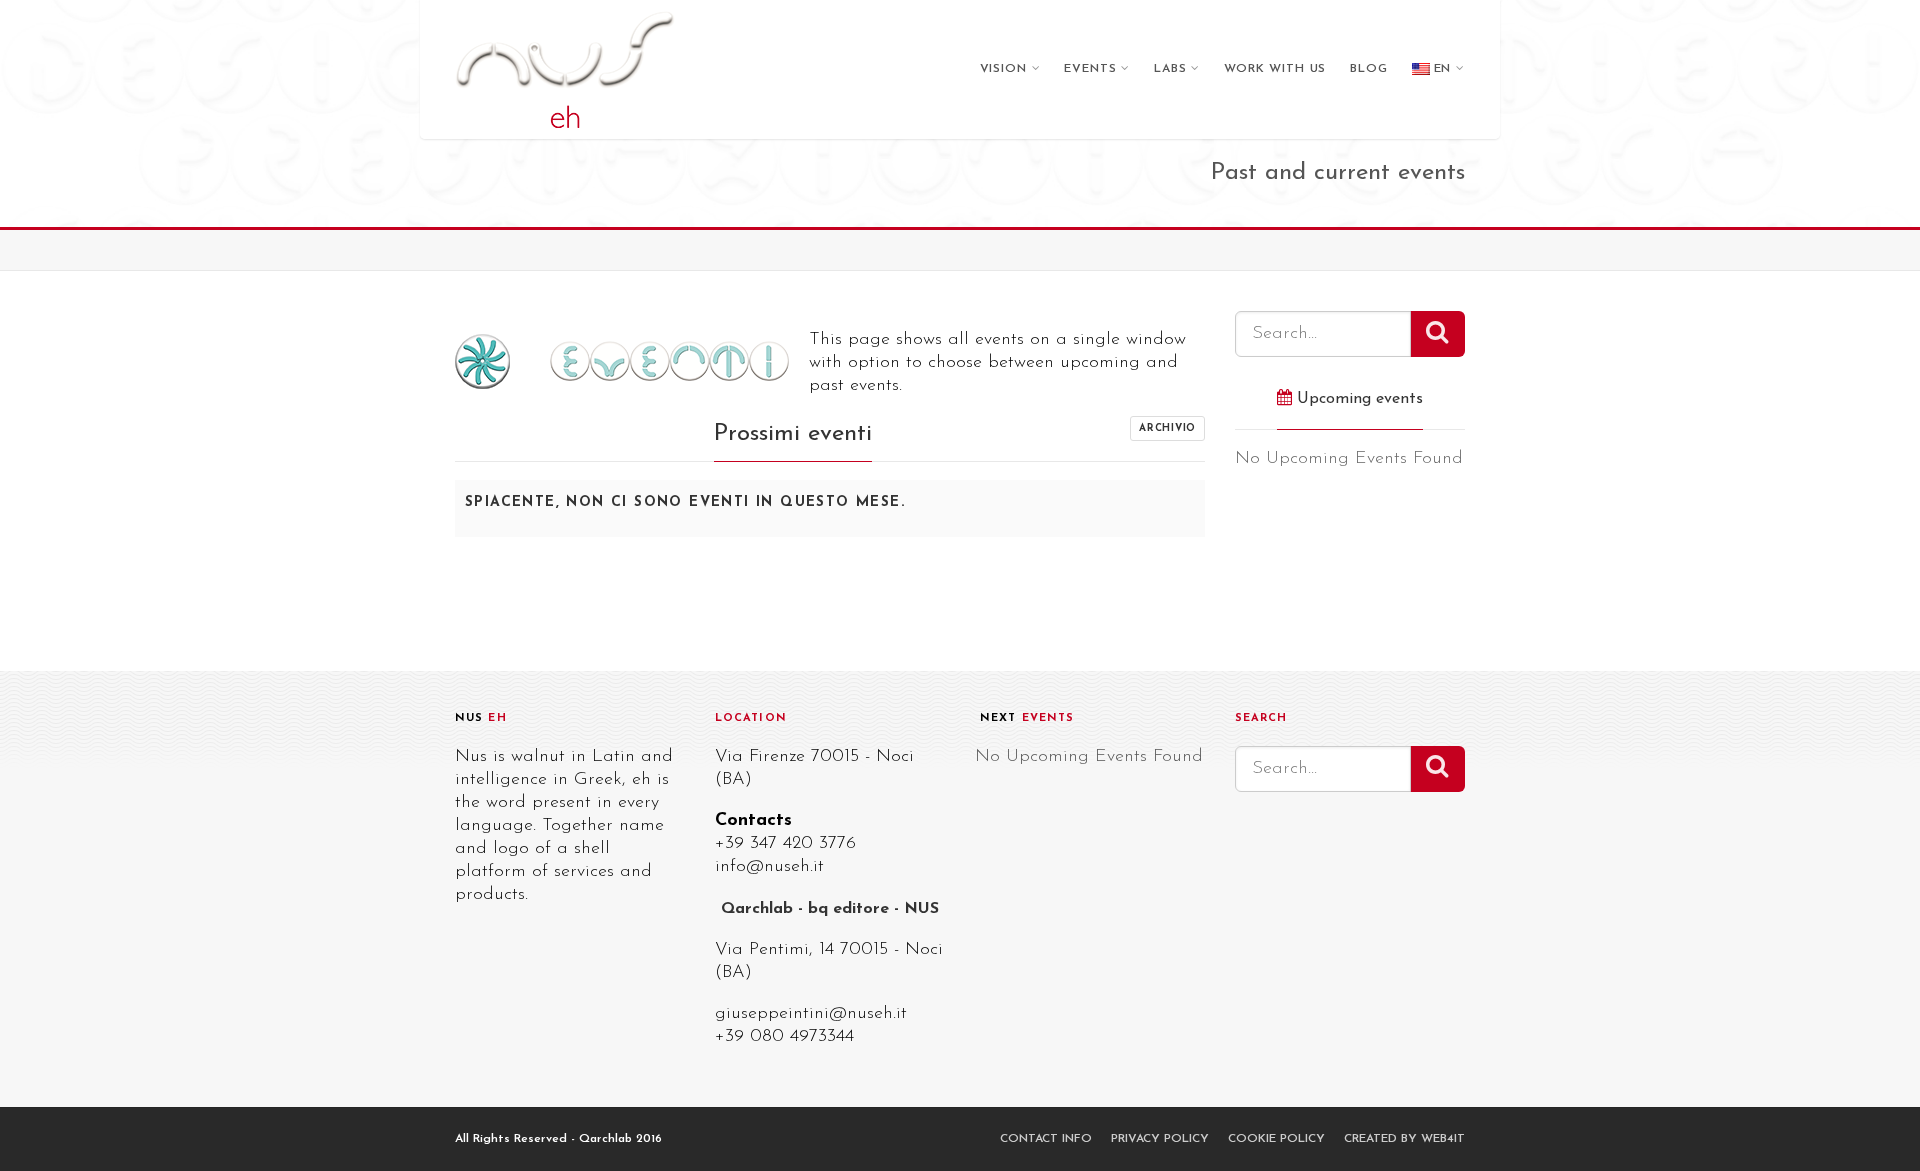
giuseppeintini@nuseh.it (811, 1014)
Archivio (1167, 428)
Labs (1170, 69)
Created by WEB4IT (1404, 1139)
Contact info (1046, 1139)
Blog (1368, 69)
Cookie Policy (1276, 1139)
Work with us (1275, 69)
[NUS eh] (565, 69)
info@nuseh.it (769, 867)
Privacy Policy (1160, 1139)
